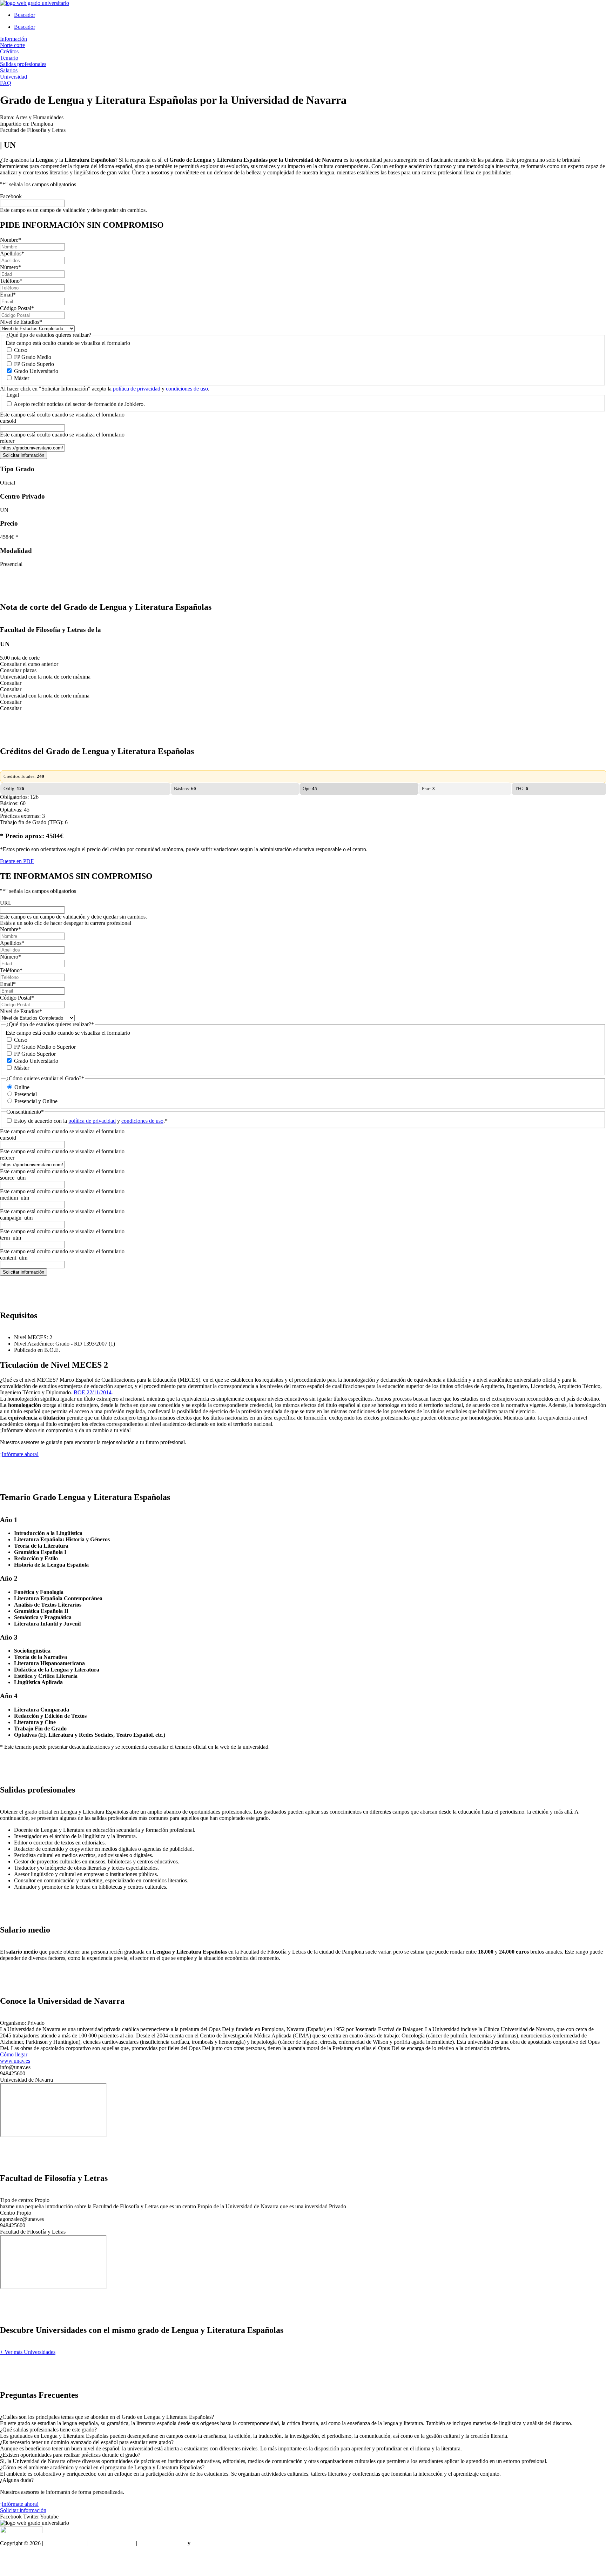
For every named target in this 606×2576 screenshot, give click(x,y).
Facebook (11, 196)
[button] (303, 2417)
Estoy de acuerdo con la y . (91, 1121)
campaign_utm (16, 1218)
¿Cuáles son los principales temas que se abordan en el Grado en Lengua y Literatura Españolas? (107, 2417)
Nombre (11, 240)
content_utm (14, 1258)
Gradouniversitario (65, 2543)
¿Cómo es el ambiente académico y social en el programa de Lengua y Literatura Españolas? (102, 2467)
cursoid (8, 421)
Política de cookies (213, 2543)
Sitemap (9, 2567)
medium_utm (15, 1198)
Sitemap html (15, 2555)
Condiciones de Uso (112, 2543)
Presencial (26, 1094)
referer (7, 441)
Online (22, 1087)
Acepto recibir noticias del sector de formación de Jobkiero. (79, 404)
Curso (21, 350)
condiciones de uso (187, 389)
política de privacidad (137, 389)
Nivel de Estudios (21, 322)
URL (6, 903)
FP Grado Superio (34, 364)
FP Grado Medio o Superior (45, 1047)
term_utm (11, 1238)
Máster (22, 378)
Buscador (25, 15)
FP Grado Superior (35, 1054)
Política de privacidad (162, 2543)
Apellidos (12, 253)
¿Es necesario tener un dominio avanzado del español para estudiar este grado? (87, 2442)
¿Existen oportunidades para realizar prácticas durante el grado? (70, 2455)
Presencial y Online (36, 1101)
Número (11, 267)
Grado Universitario (36, 371)
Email (8, 295)
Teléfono (11, 281)
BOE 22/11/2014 (93, 1392)
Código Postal (17, 308)
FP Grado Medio (33, 357)
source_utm (13, 1178)
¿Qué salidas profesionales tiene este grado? (48, 2430)
